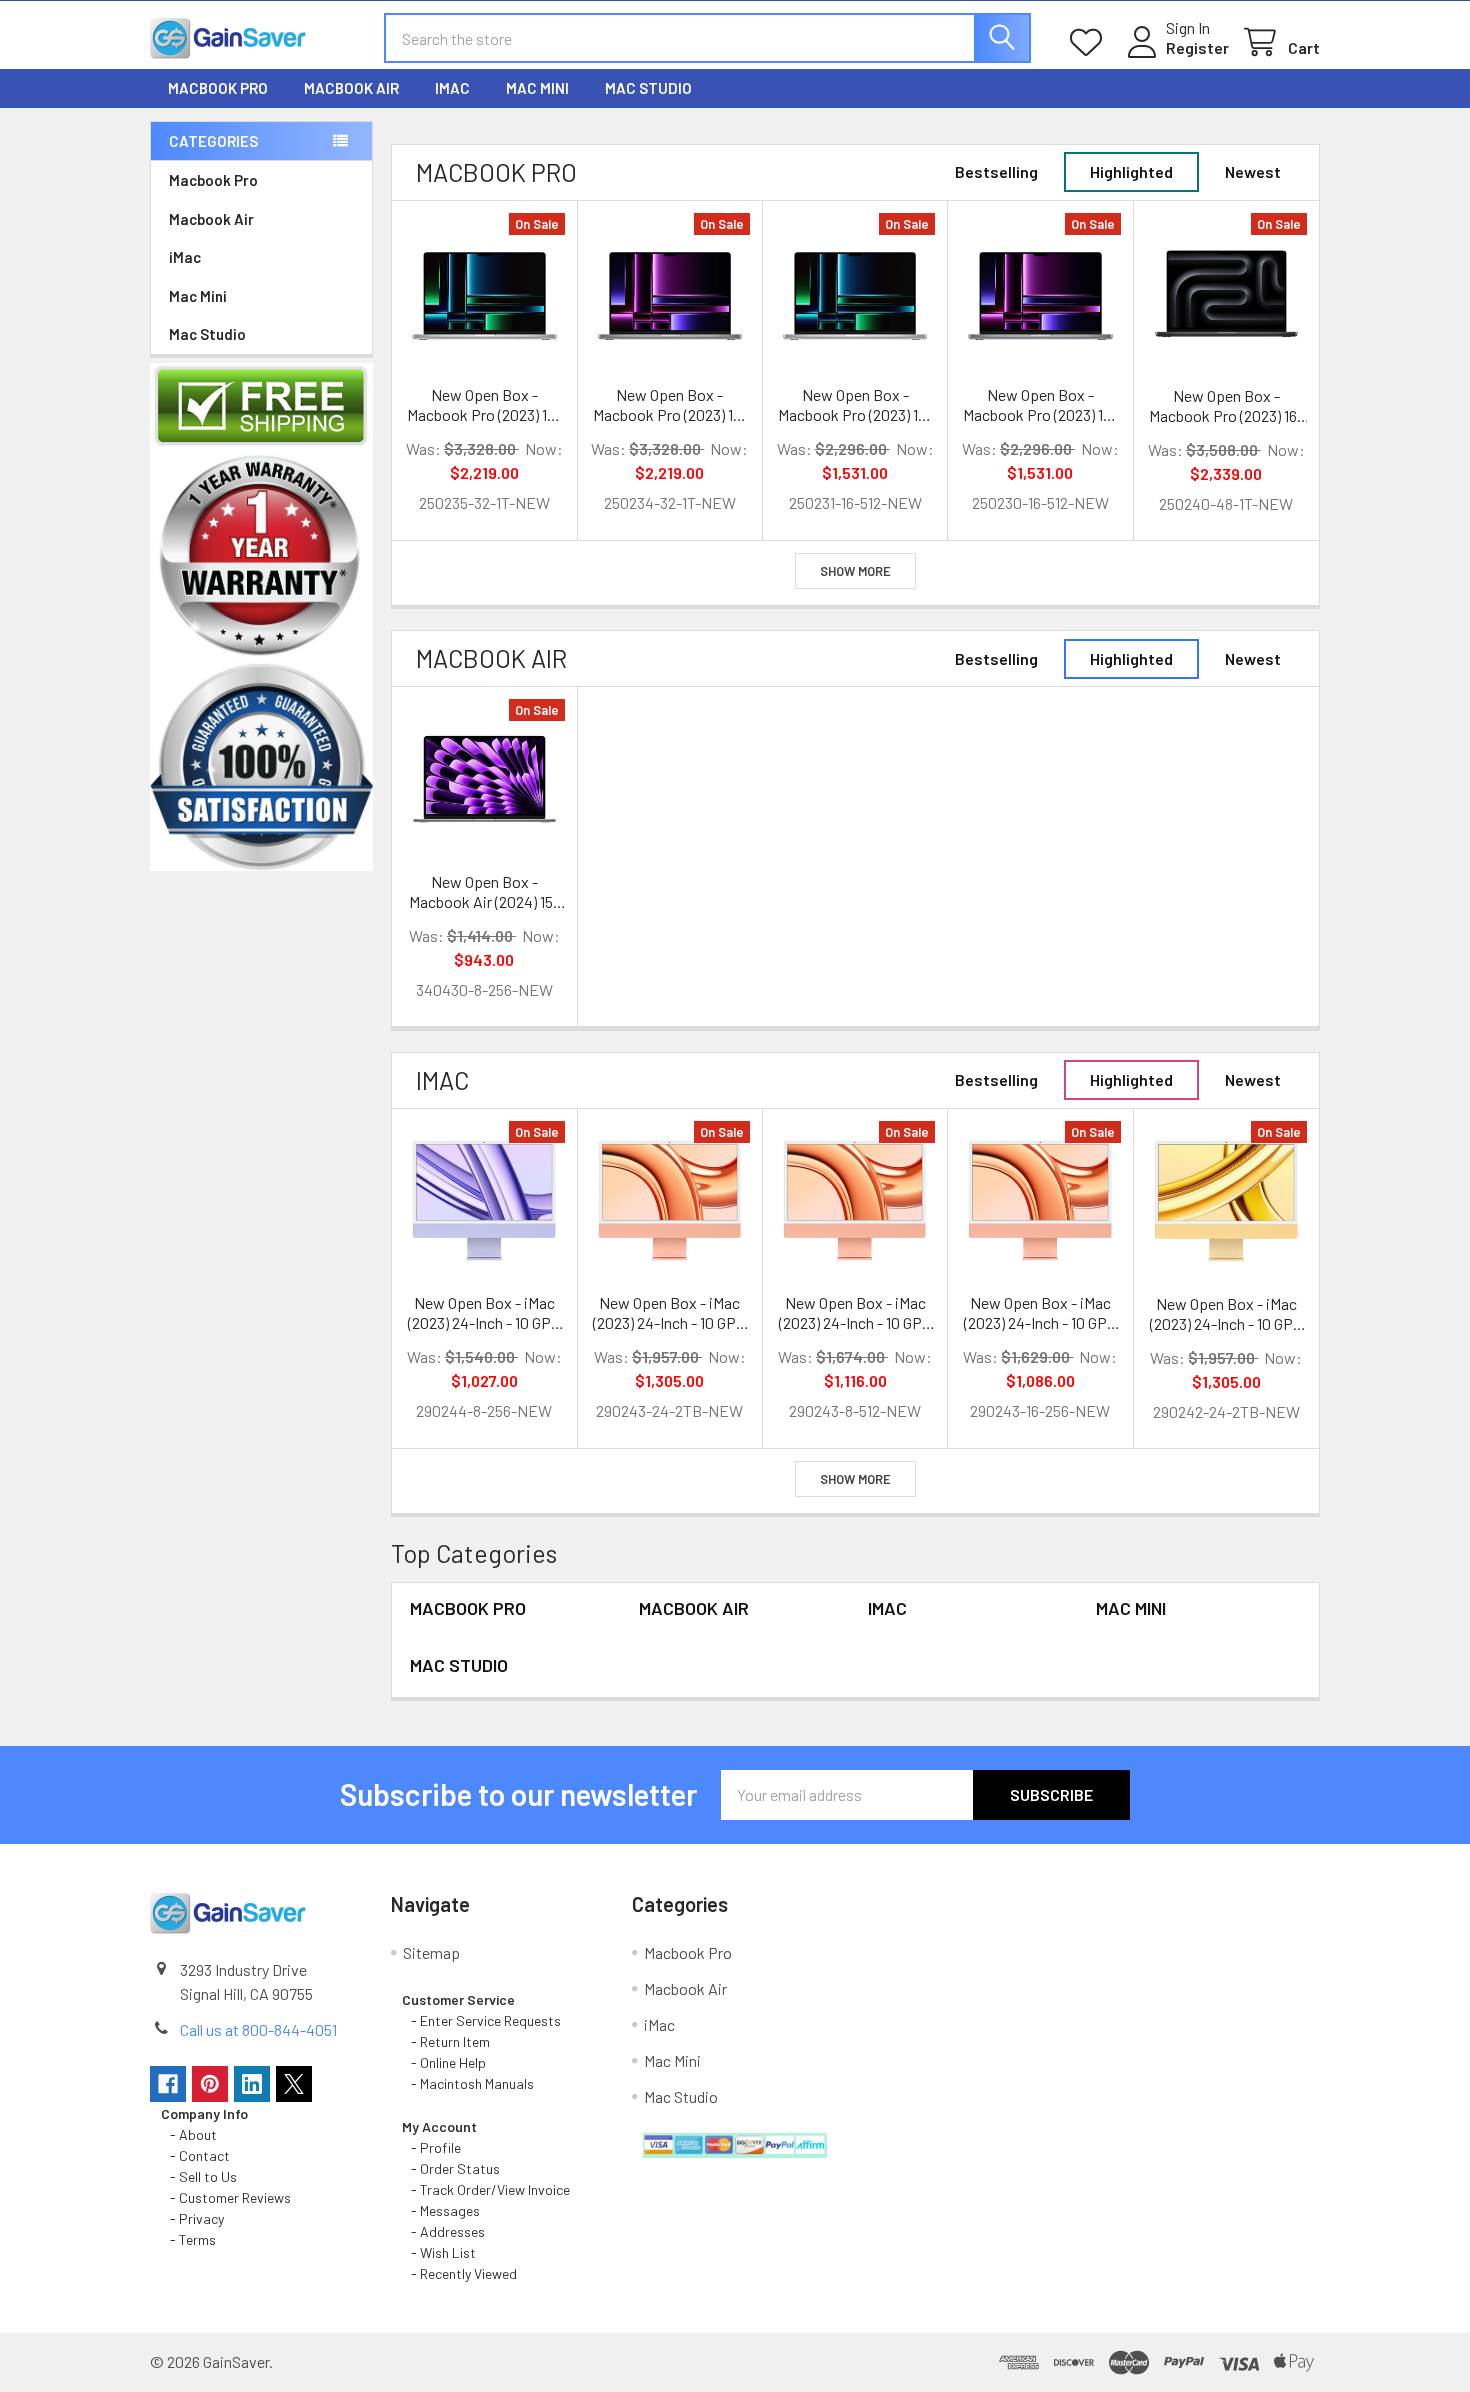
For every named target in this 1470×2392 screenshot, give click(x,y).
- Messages (441, 2210)
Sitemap (431, 1952)
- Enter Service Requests (481, 2020)
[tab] (496, 172)
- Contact (195, 2155)
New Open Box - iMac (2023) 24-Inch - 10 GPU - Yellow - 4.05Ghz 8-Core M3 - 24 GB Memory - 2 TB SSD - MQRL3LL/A (1226, 1314)
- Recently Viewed (459, 2273)
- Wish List (439, 2252)
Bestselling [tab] (996, 171)
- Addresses (443, 2231)
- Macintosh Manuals (468, 2083)
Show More (855, 571)
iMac (452, 88)
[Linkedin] (252, 2084)
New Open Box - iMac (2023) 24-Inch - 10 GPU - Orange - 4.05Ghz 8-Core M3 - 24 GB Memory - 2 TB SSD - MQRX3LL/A (670, 1313)
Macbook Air (351, 88)
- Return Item (446, 2041)
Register (1197, 47)
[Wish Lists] (1090, 42)
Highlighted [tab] (1131, 171)
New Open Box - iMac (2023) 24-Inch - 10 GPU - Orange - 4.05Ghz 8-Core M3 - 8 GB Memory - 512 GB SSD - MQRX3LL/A (855, 1313)
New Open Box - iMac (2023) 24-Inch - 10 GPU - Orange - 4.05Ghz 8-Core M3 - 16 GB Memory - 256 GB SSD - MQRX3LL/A (1040, 1313)
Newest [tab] (1253, 171)
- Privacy (192, 2218)
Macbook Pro (218, 88)
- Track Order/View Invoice (486, 2189)
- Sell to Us (199, 2176)
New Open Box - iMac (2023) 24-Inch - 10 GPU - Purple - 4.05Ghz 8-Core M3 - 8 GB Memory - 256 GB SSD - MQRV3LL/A (484, 1313)
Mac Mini (537, 88)
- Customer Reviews (226, 2197)
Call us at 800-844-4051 (258, 2029)
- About (189, 2134)
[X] (294, 2084)
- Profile (433, 2147)
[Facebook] (168, 2084)
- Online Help (447, 2062)
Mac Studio (648, 88)
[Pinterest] (210, 2084)
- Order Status (451, 2168)
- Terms (190, 2239)
